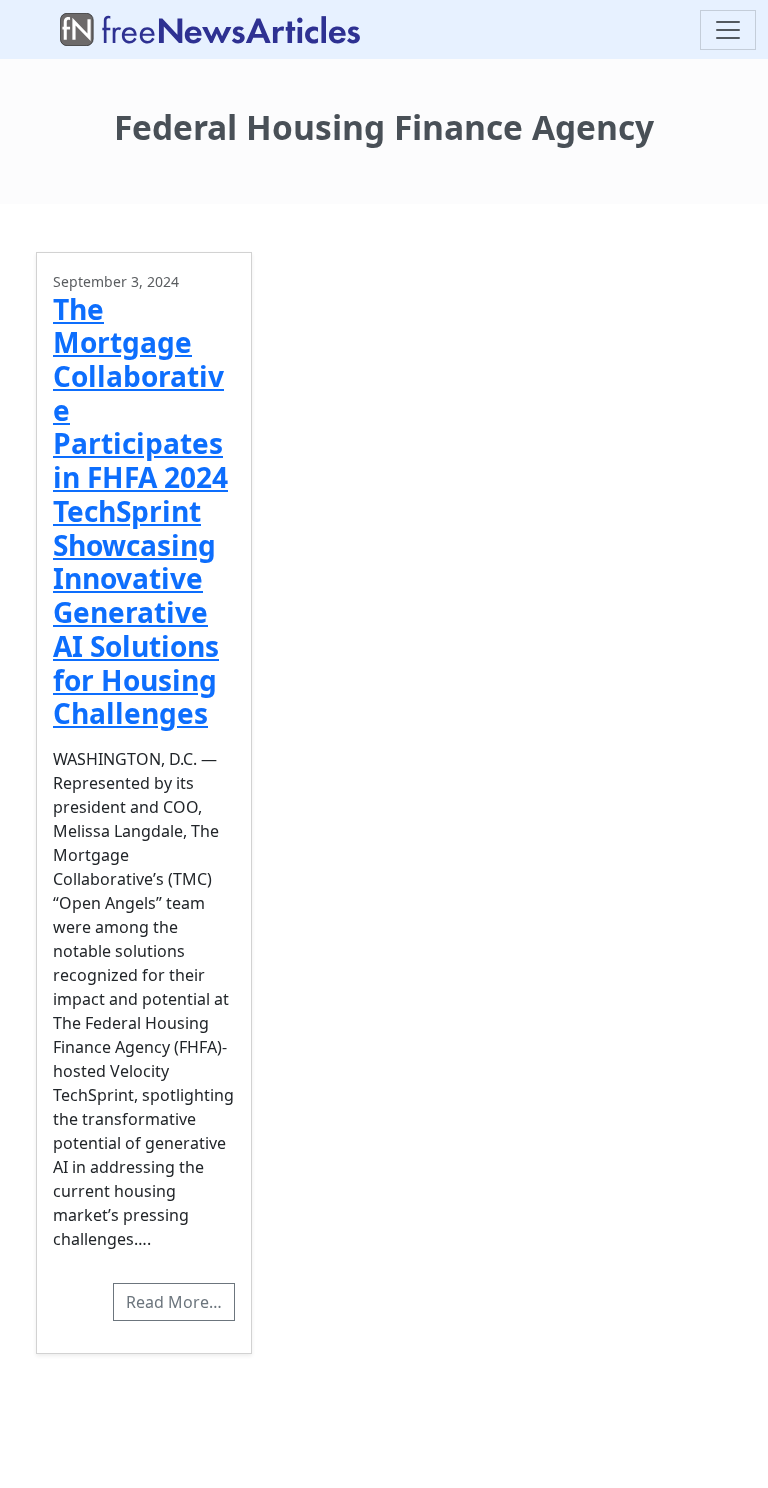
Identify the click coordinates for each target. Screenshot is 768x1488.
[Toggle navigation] (728, 30)
